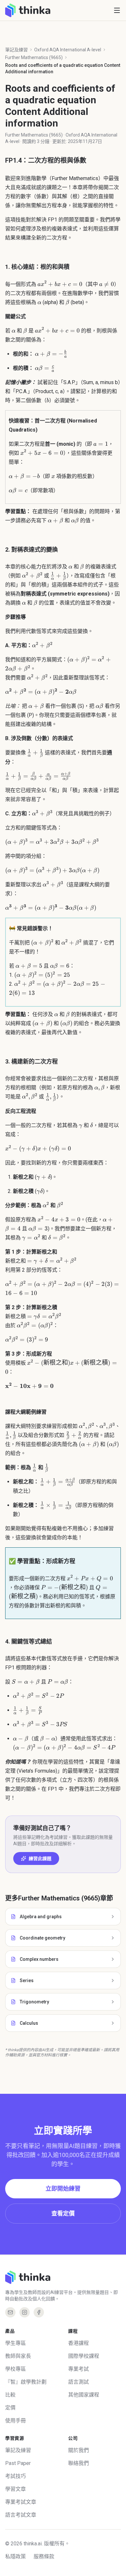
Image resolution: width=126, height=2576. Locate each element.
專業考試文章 (21, 2502)
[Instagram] (25, 2312)
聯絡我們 (79, 2463)
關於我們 (79, 2450)
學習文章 (16, 2489)
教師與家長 (18, 2356)
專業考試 (79, 2369)
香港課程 (79, 2343)
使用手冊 (16, 2421)
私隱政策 (16, 2556)
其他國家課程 (84, 2395)
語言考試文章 (21, 2515)
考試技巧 (16, 2476)
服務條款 (44, 2556)
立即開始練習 (63, 2189)
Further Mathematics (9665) (34, 57)
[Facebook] (39, 2312)
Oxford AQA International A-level (68, 50)
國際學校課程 (84, 2356)
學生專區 (16, 2343)
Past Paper (18, 2463)
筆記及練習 (16, 50)
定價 (10, 2408)
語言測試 (79, 2382)
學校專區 (16, 2369)
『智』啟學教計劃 (26, 2382)
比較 (10, 2395)
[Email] (10, 2312)
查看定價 (63, 2213)
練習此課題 (40, 1858)
